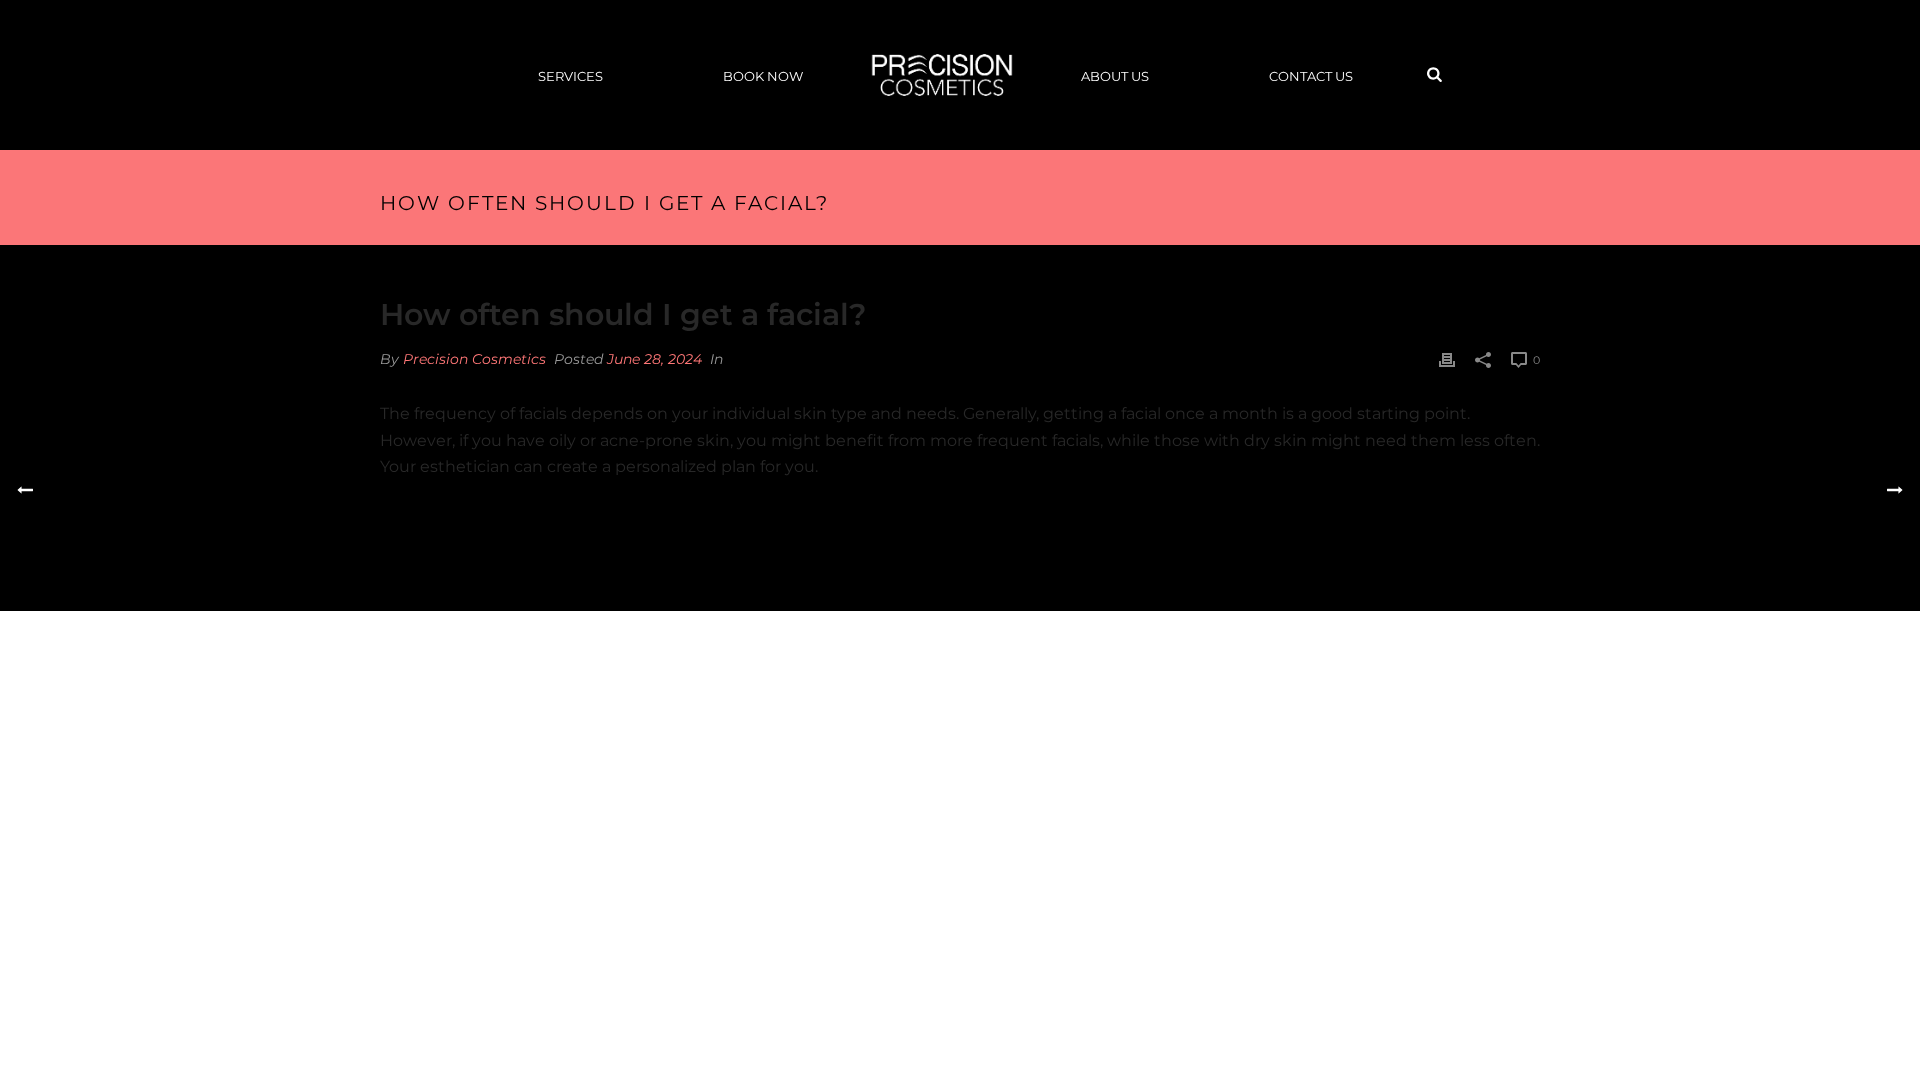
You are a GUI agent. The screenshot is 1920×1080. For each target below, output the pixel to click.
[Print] (1447, 359)
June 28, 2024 (654, 359)
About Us (1115, 76)
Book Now (763, 76)
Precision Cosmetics (474, 359)
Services (570, 76)
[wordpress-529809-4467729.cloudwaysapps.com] (942, 75)
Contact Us (1311, 76)
